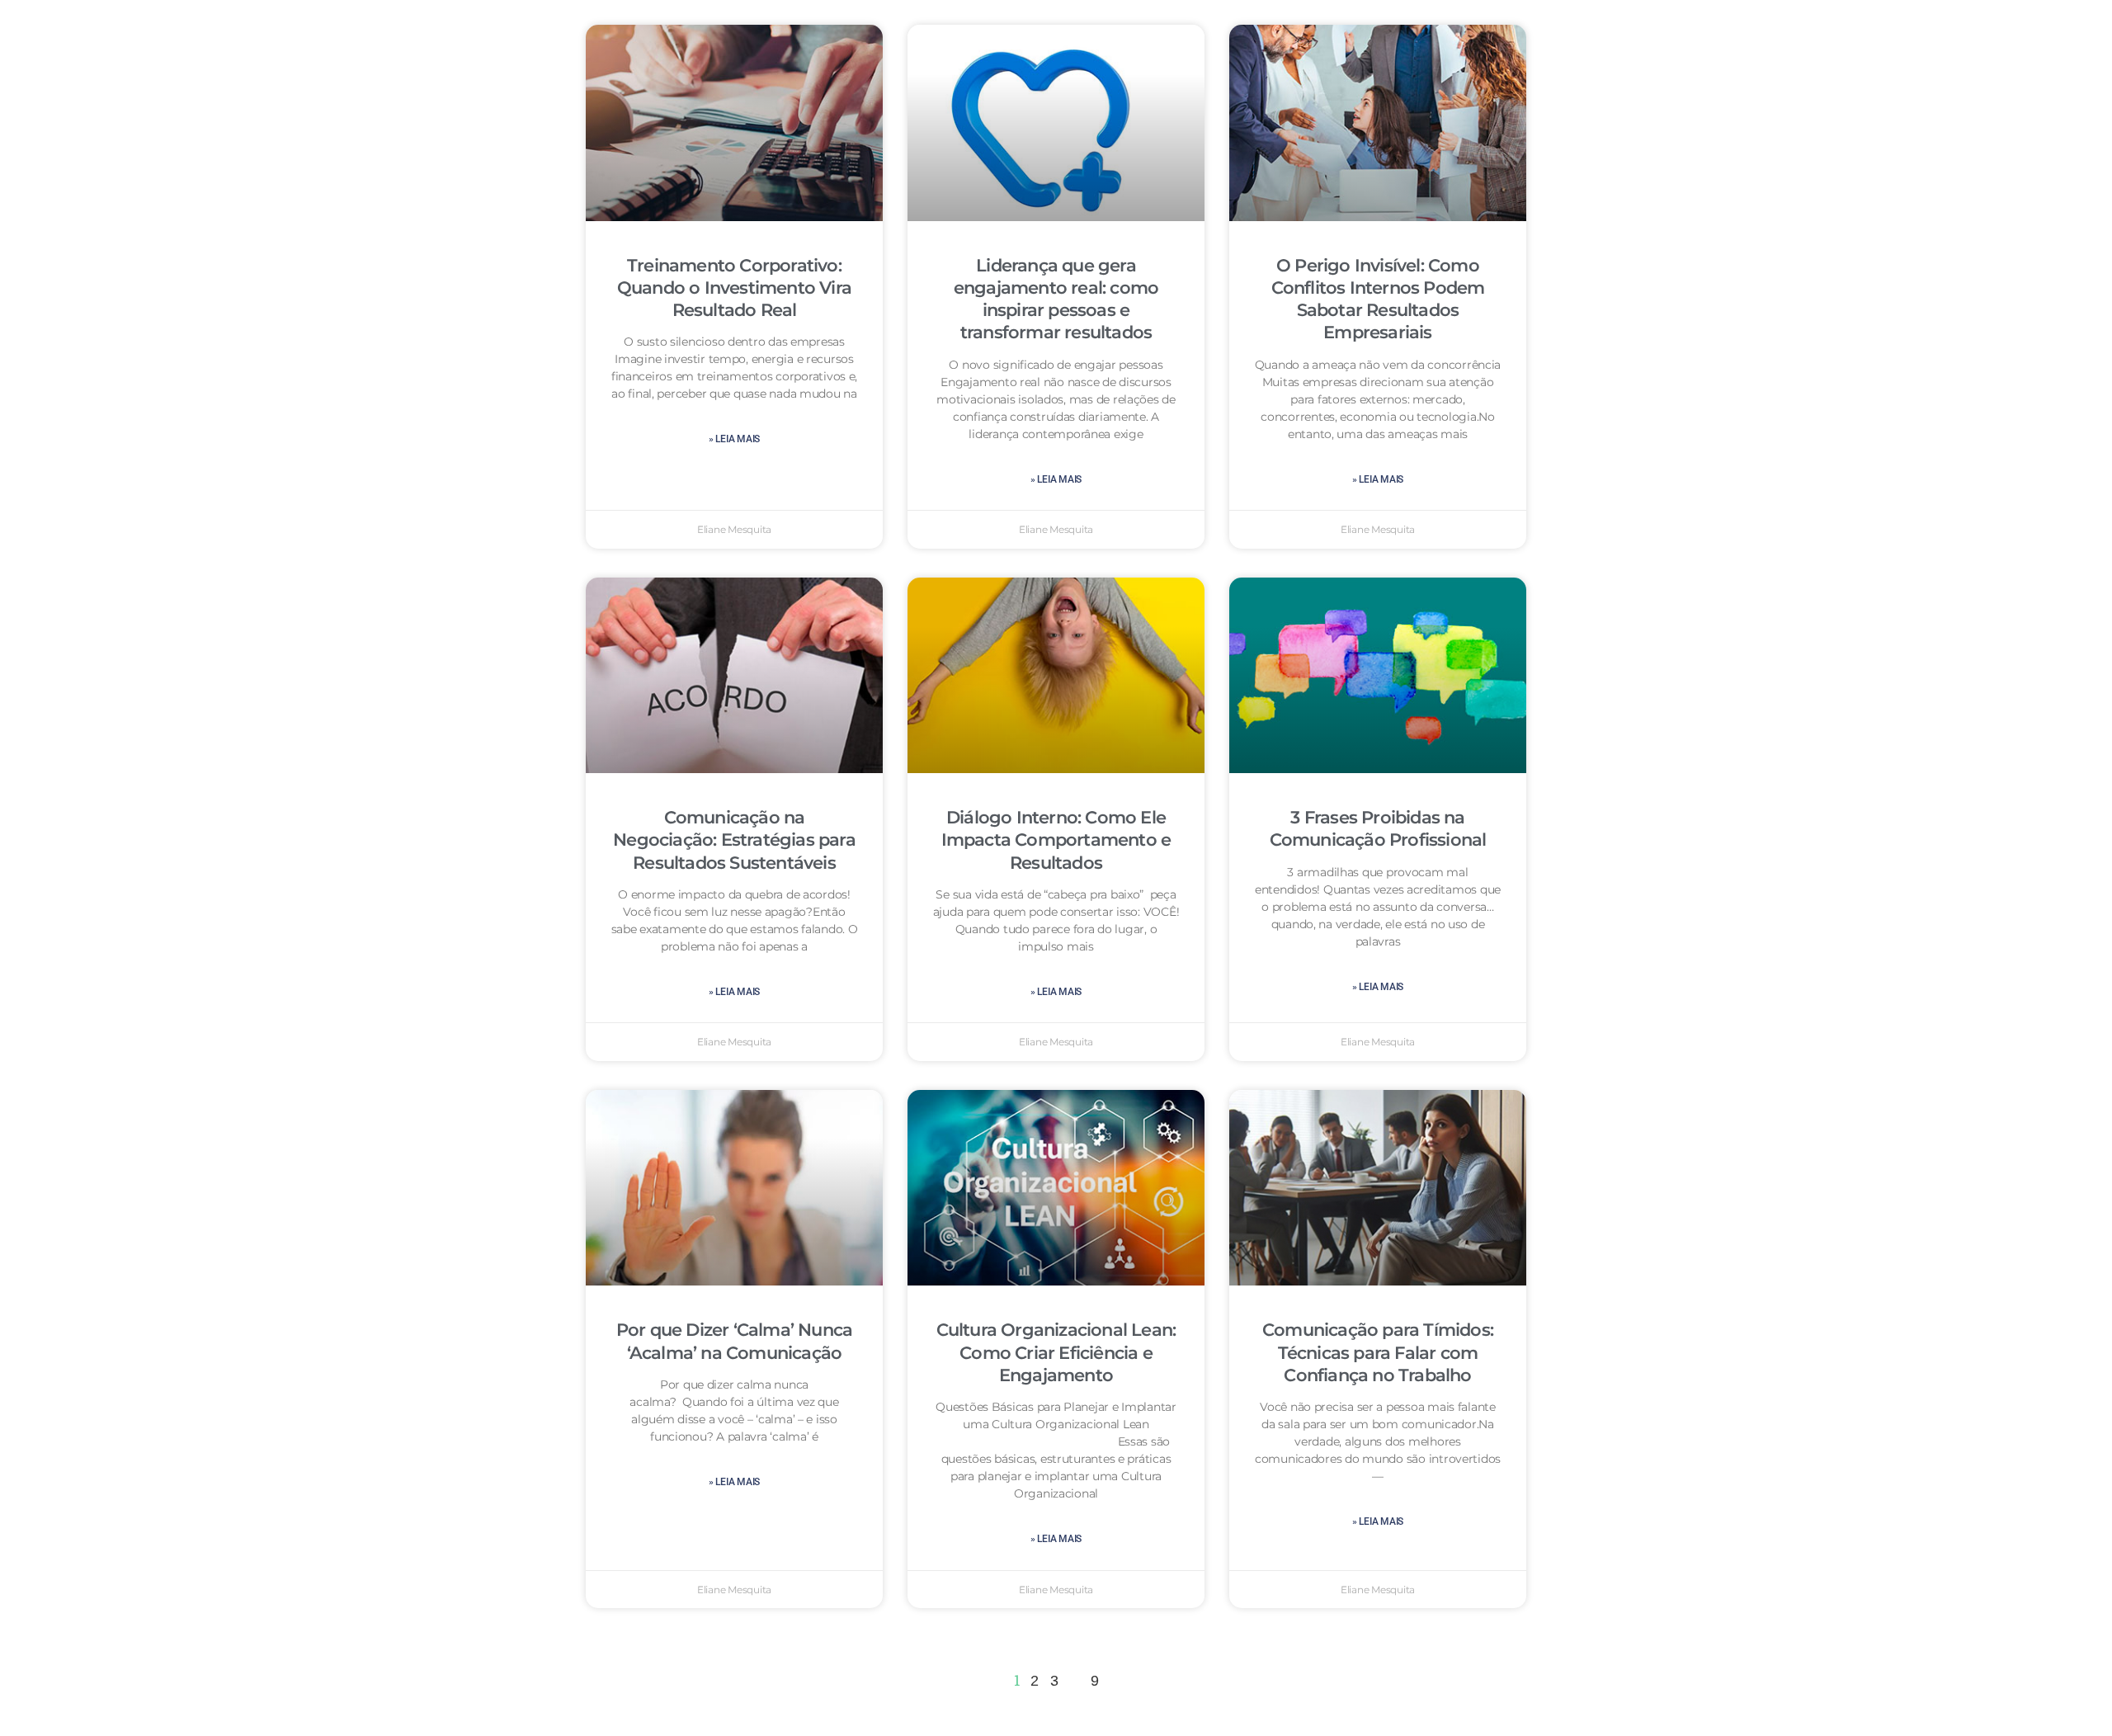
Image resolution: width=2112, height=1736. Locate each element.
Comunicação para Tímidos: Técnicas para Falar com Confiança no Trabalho (1378, 1352)
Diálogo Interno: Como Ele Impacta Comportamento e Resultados (1056, 840)
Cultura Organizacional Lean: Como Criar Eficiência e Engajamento (1056, 1352)
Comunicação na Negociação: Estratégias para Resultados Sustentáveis (734, 840)
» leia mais (734, 439)
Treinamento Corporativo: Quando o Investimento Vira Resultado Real (734, 288)
